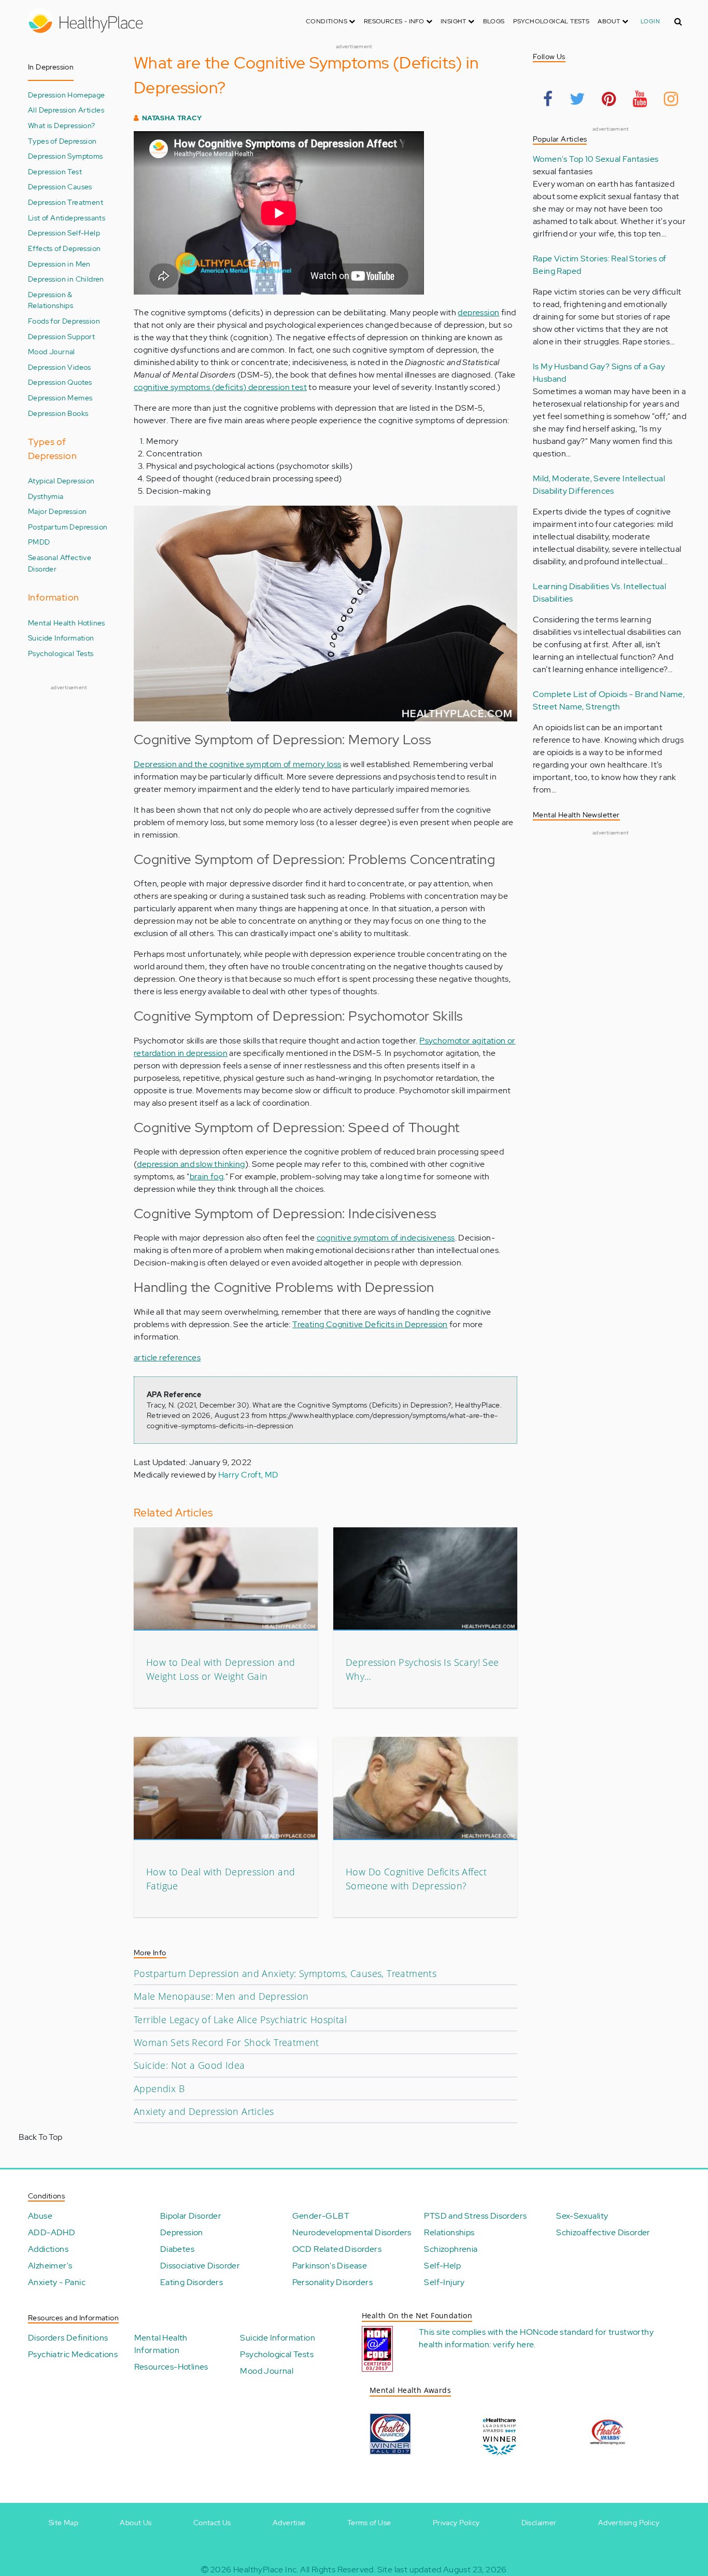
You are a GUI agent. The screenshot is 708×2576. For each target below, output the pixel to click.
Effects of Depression (64, 248)
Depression (182, 2232)
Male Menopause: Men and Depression (221, 1996)
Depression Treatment (66, 202)
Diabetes (177, 2249)
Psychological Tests (551, 21)
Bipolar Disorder (191, 2216)
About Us (136, 2523)
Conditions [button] (327, 21)
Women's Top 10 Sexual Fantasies (596, 159)
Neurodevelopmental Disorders (352, 2232)
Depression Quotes (60, 382)
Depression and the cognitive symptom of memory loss (237, 764)
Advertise (289, 2523)
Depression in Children (66, 279)
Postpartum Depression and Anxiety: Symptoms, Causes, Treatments (285, 1973)
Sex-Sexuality (582, 2216)
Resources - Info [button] (395, 21)
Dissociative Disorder (200, 2266)
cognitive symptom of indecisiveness (386, 1238)
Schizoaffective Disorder (603, 2232)
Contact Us (212, 2523)
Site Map (63, 2523)
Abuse (40, 2216)
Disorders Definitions (68, 2338)
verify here (513, 2344)
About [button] (610, 21)
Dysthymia (46, 496)
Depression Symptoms (66, 156)
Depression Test (55, 171)
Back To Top (40, 2137)
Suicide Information (61, 638)
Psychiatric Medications (73, 2354)
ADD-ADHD (52, 2232)
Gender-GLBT (321, 2216)
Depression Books (58, 413)
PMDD (39, 542)
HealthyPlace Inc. (266, 2570)
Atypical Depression (61, 481)
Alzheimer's (50, 2266)
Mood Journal (52, 351)
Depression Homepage (67, 95)
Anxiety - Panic (57, 2282)
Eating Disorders (192, 2282)
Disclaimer (539, 2523)
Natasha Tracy (172, 118)
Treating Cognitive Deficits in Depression (370, 1324)
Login (650, 21)
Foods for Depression (64, 321)
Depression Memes (60, 398)
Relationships (449, 2232)
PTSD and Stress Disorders (475, 2216)
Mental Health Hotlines (67, 623)
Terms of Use (369, 2523)
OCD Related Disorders (337, 2249)
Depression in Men (59, 264)
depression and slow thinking (191, 1164)
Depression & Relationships (51, 300)
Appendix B (159, 2088)
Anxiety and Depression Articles (204, 2111)
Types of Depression (62, 141)
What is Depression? (62, 125)
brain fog (207, 1176)
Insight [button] (454, 21)
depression (478, 312)
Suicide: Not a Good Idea (189, 2065)
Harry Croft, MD (249, 1475)
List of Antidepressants (67, 218)
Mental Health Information (161, 2344)
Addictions (48, 2249)
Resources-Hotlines (171, 2367)
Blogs (494, 21)
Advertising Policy (629, 2523)
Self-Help (442, 2266)
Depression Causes (60, 186)
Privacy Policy (456, 2523)
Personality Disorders (332, 2282)
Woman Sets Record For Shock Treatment (226, 2042)
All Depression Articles (66, 110)
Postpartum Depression (68, 527)
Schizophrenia (451, 2249)
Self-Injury (444, 2282)
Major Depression (57, 511)
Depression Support (61, 336)
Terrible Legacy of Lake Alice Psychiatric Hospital (240, 2020)
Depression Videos (60, 367)
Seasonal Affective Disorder (60, 563)
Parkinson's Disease (330, 2266)
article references (167, 1357)
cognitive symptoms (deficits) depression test (220, 387)
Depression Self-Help (64, 233)
